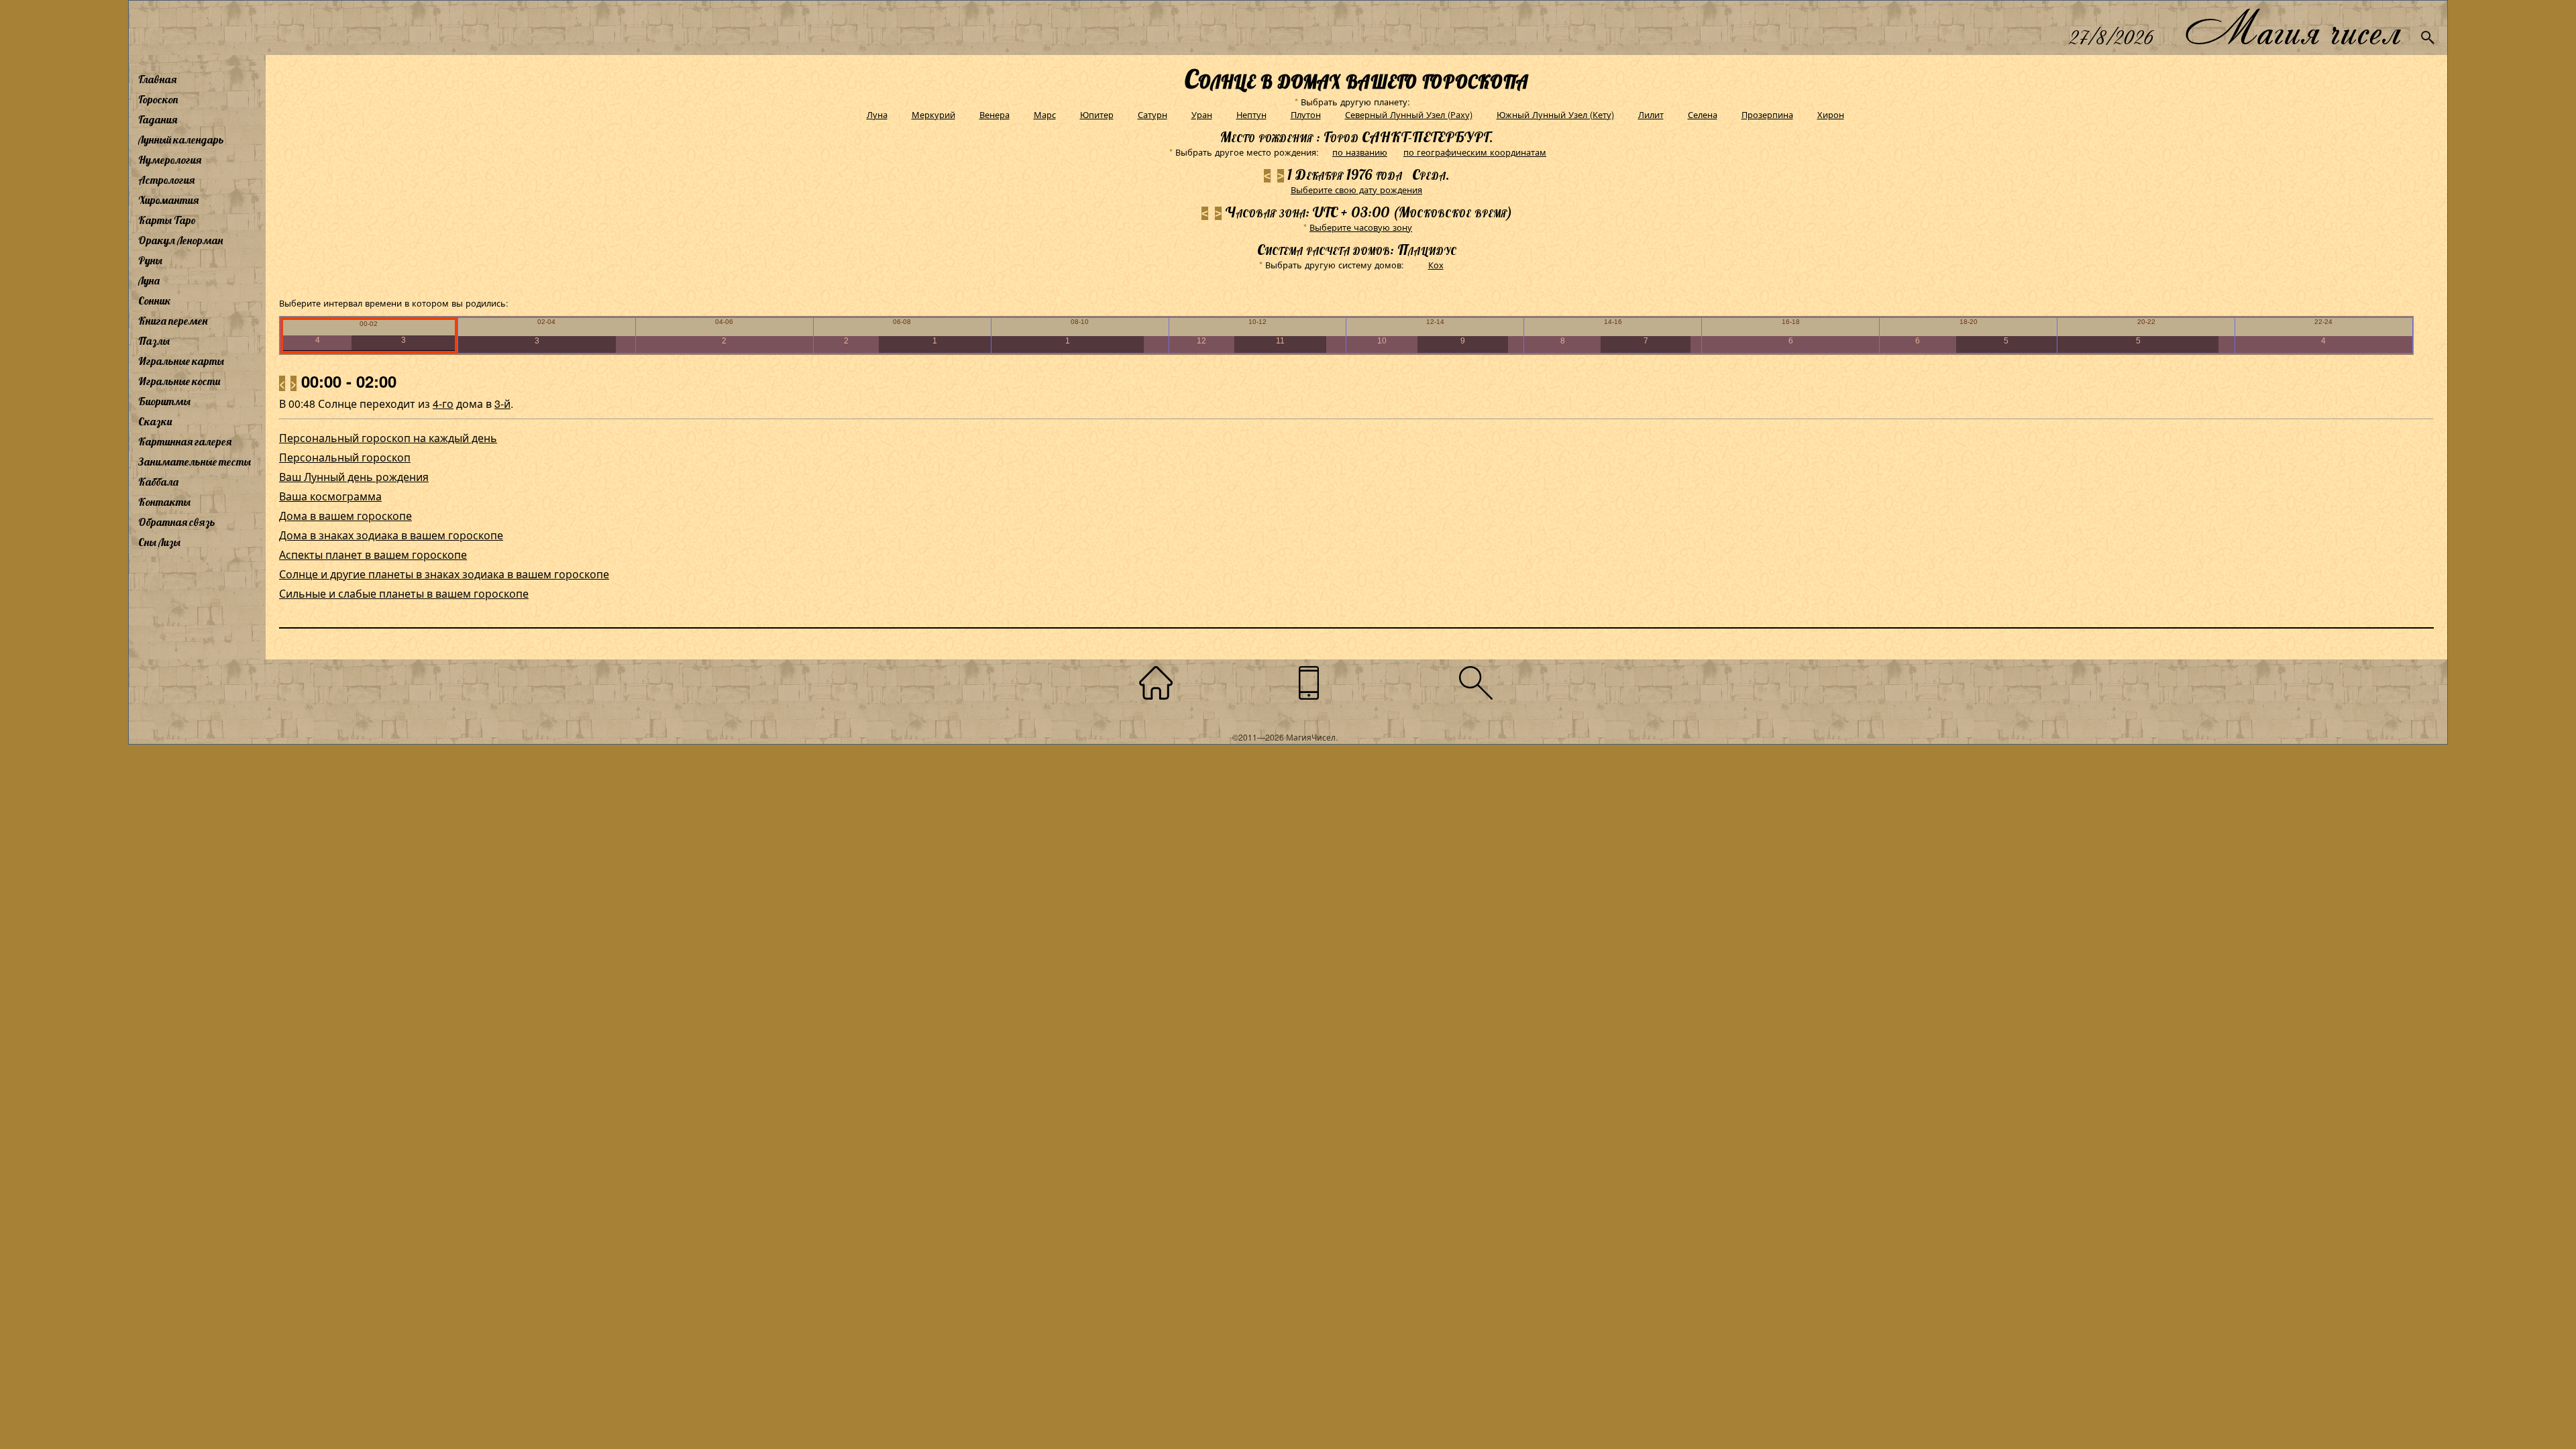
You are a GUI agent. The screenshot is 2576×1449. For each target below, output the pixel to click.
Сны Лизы (159, 542)
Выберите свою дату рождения (1356, 190)
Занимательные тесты (195, 462)
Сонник (155, 301)
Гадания (158, 119)
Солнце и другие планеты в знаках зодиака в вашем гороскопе (444, 574)
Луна (149, 280)
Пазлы (154, 341)
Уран (1202, 114)
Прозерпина (1767, 114)
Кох (1436, 265)
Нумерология (170, 160)
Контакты (164, 502)
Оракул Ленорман (180, 240)
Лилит (1651, 114)
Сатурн (1152, 114)
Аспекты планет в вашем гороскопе (373, 554)
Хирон (1831, 114)
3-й (502, 404)
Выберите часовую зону (1361, 227)
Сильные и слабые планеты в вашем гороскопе (404, 593)
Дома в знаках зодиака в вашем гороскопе (391, 535)
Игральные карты (181, 361)
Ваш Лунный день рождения (354, 477)
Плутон (1306, 114)
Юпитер (1097, 114)
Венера (995, 114)
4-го (443, 404)
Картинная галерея (185, 441)
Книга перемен (173, 321)
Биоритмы (164, 401)
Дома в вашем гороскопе (345, 516)
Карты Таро (167, 220)
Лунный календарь (181, 140)
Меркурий (933, 114)
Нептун (1251, 114)
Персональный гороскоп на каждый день (388, 438)
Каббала (158, 482)
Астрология (166, 180)
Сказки (155, 421)
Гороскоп (158, 99)
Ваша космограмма (330, 496)
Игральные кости (179, 381)
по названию (1360, 152)
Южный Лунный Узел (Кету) (1555, 114)
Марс (1045, 114)
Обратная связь (177, 522)
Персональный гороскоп (345, 457)
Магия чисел (2292, 28)
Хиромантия (168, 200)
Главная (157, 79)
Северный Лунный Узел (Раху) (1409, 114)
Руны (150, 260)
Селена (1703, 114)
